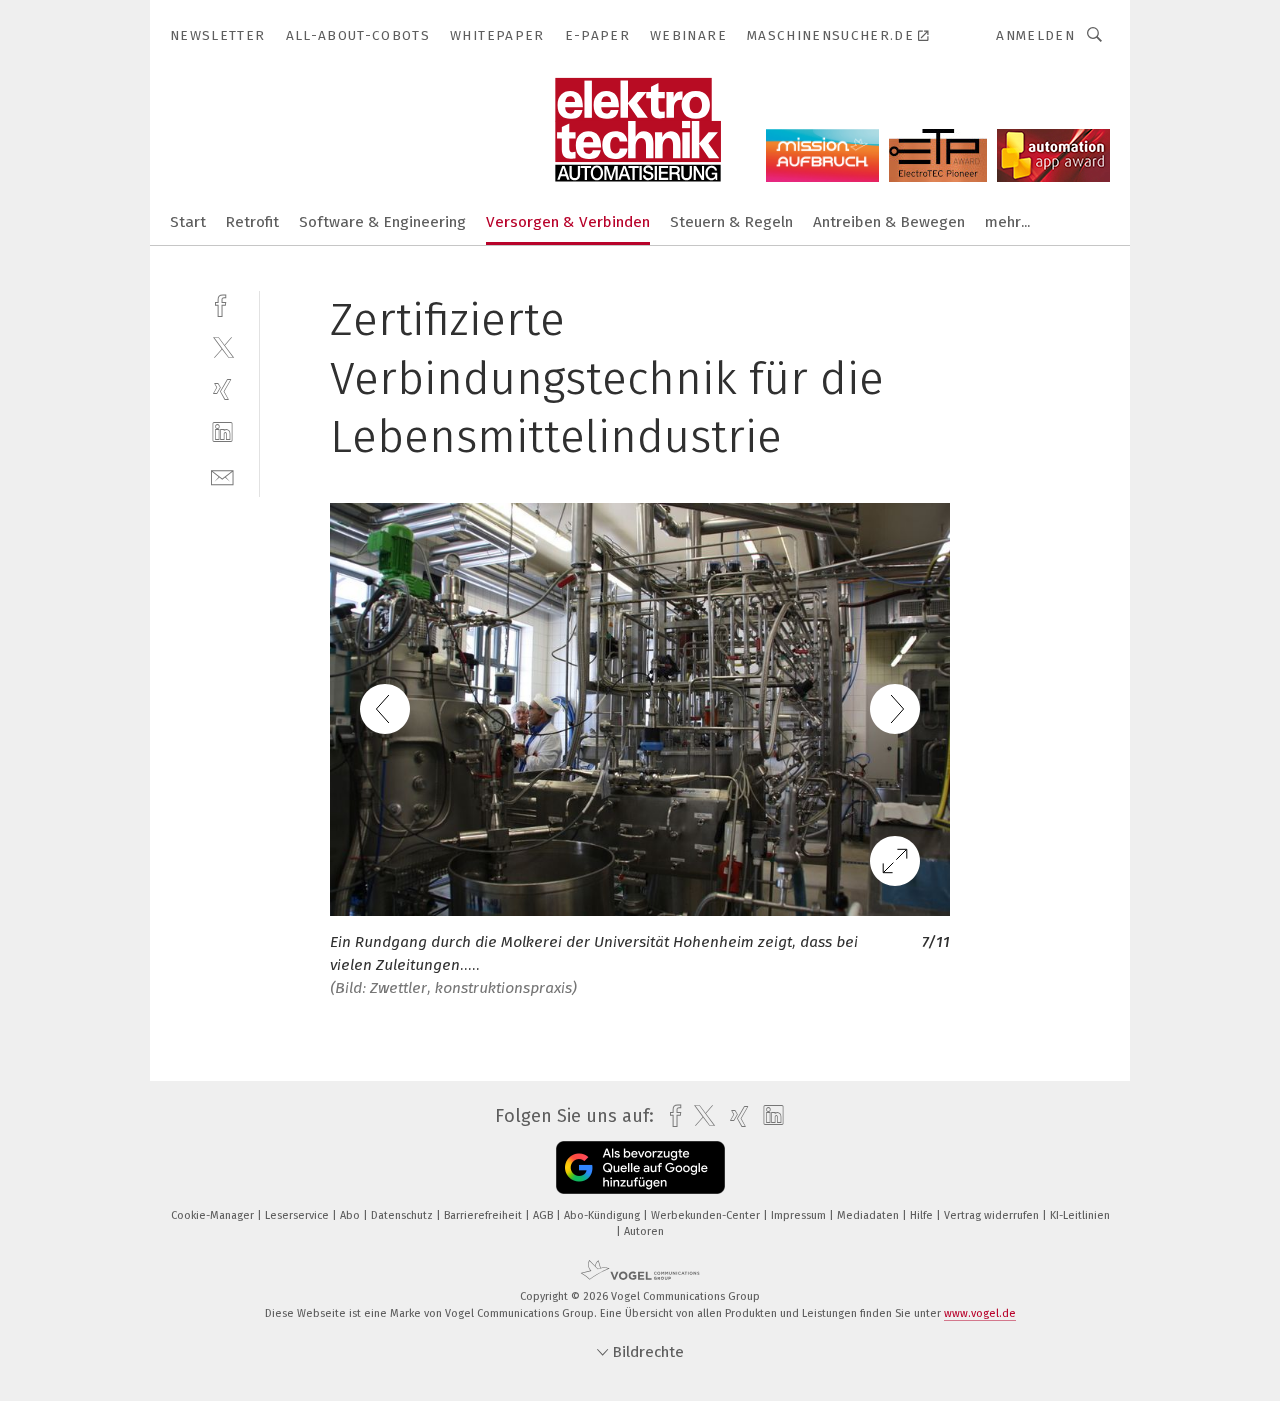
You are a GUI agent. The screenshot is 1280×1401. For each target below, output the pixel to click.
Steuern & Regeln (731, 222)
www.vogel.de (980, 1313)
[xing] (222, 389)
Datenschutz (403, 1215)
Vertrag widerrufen (993, 1215)
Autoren (644, 1231)
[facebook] (222, 303)
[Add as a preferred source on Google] (640, 1167)
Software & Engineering (382, 222)
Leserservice (298, 1215)
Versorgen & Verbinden (568, 222)
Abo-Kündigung (603, 1215)
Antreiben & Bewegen (889, 222)
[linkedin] (222, 432)
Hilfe (923, 1215)
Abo (351, 1215)
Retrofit (252, 222)
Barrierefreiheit (484, 1215)
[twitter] (222, 346)
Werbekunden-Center (707, 1215)
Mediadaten (869, 1215)
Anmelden (1035, 35)
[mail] (222, 475)
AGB (544, 1215)
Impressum (800, 1215)
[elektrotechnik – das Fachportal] (188, 220)
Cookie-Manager (214, 1215)
